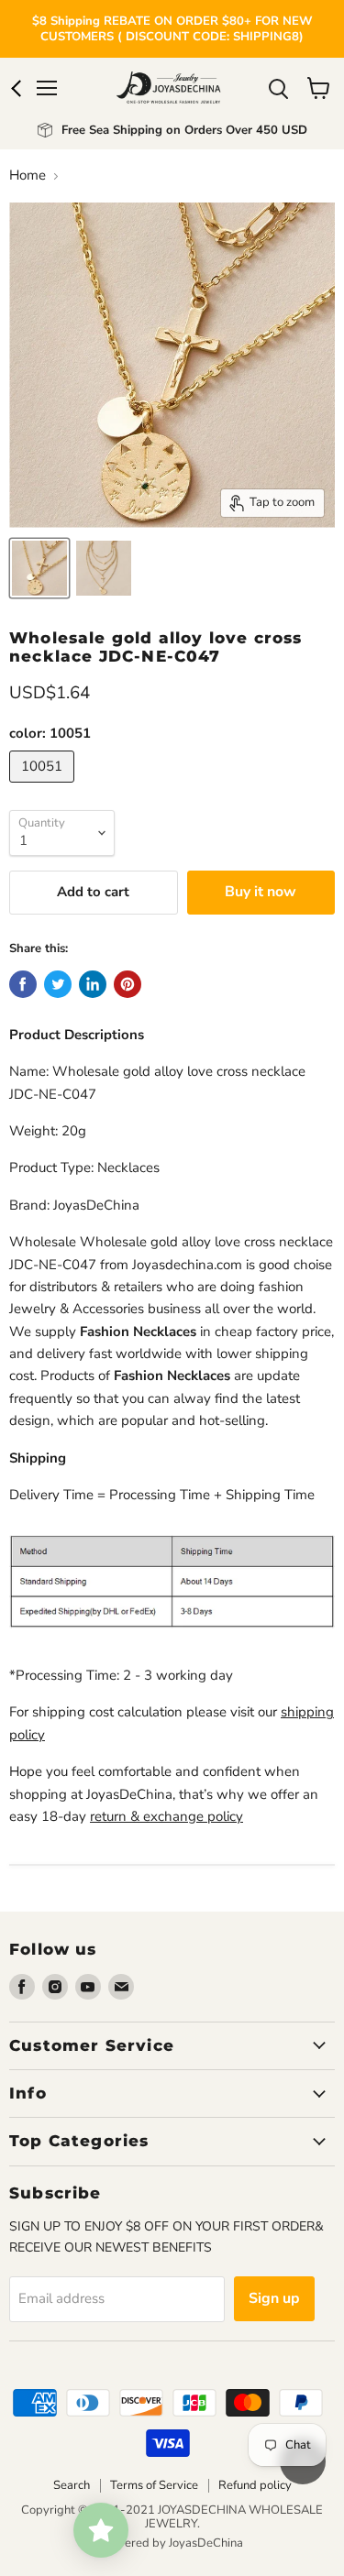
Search (72, 2485)
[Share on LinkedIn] (93, 984)
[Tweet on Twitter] (58, 984)
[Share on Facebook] (23, 984)
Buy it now (261, 892)
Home (28, 175)
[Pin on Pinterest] (128, 984)
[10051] (44, 787)
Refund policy (255, 2485)
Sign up (274, 2298)
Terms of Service (154, 2485)
